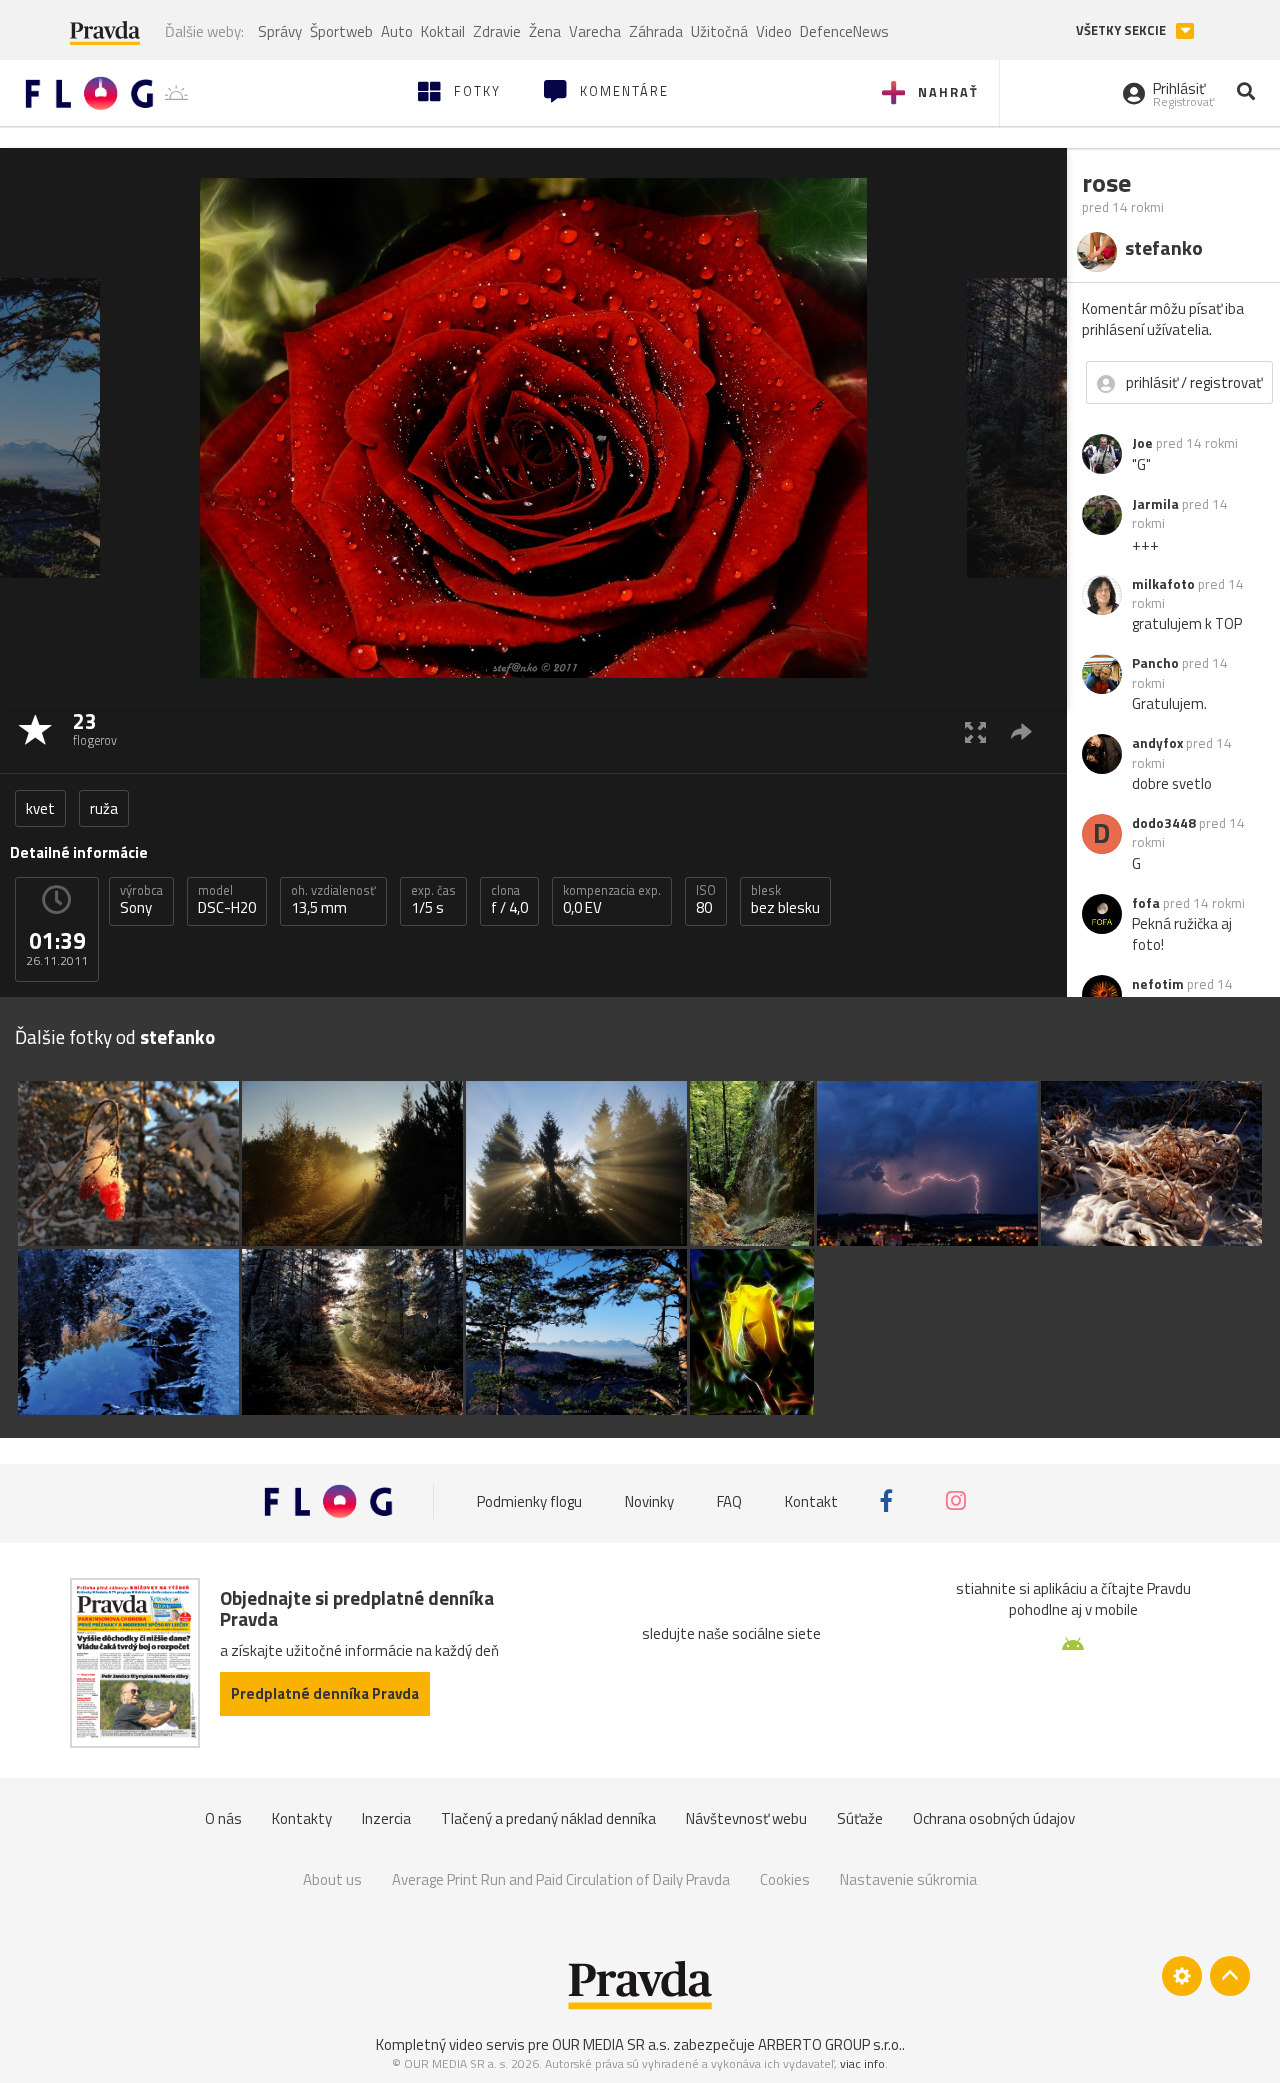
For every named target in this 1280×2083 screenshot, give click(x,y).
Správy (280, 31)
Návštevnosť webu (746, 1818)
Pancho (1155, 663)
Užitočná (719, 31)
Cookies (785, 1879)
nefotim (1158, 984)
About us (332, 1879)
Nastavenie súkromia (908, 1879)
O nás (223, 1818)
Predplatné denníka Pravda (325, 1693)
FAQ (729, 1500)
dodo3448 (1164, 823)
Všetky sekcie (1122, 30)
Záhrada (656, 31)
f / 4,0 (509, 900)
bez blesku (785, 900)
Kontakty (302, 1818)
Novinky (649, 1500)
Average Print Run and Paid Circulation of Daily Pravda (561, 1879)
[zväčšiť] (975, 731)
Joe (1142, 443)
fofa (1146, 903)
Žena (545, 31)
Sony (141, 900)
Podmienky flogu (529, 1500)
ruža (104, 808)
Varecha (595, 31)
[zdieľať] (1021, 731)
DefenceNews (844, 31)
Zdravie (497, 31)
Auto (397, 31)
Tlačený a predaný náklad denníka (548, 1818)
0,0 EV (612, 900)
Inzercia (386, 1818)
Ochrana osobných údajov (994, 1818)
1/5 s (433, 900)
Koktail (443, 31)
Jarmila (1155, 504)
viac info (862, 2063)
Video (774, 31)
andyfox (1157, 743)
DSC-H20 (227, 900)
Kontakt (811, 1500)
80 (706, 900)
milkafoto (1163, 584)
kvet (40, 808)
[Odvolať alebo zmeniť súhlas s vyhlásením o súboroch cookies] (1182, 1976)
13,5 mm (333, 900)
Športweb (341, 31)
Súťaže (860, 1818)
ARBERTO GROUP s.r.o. (830, 2044)
